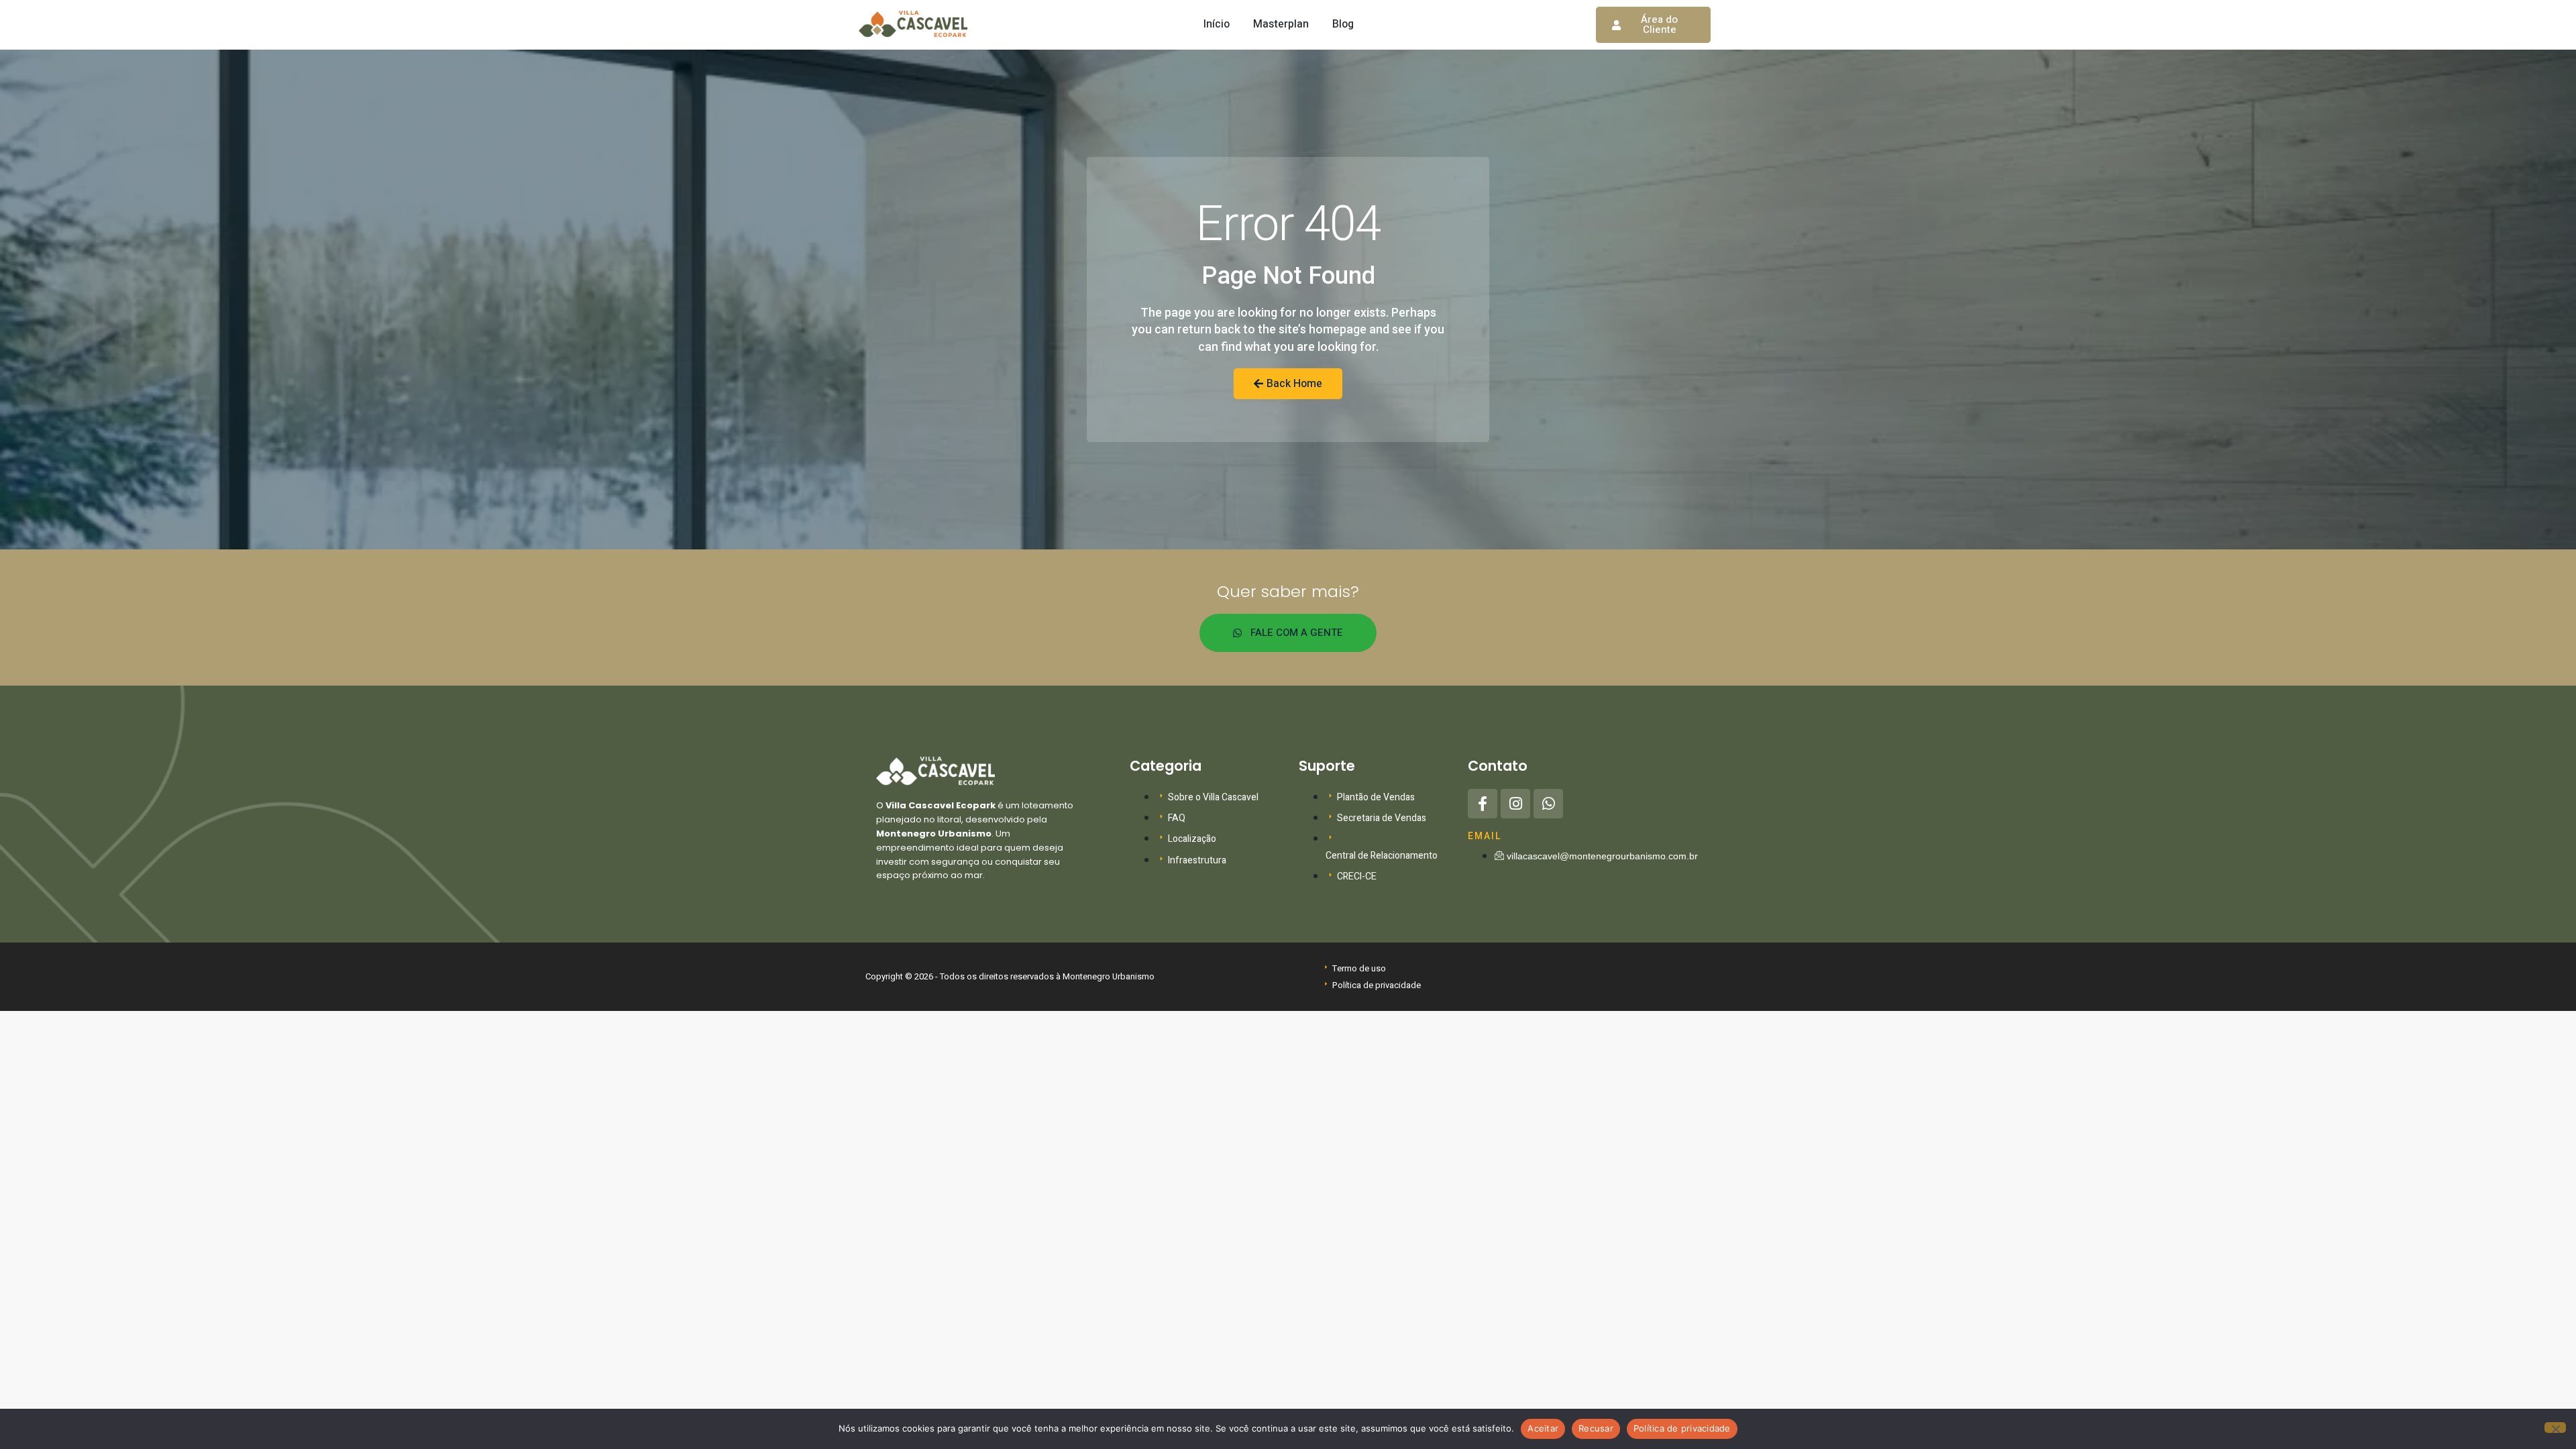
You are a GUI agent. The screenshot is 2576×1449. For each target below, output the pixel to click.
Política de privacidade (1682, 1428)
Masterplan (1281, 24)
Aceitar (1543, 1428)
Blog (1343, 24)
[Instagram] (1515, 804)
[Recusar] (2555, 1428)
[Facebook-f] (1483, 804)
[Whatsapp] (1548, 804)
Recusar (1596, 1428)
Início (1217, 24)
